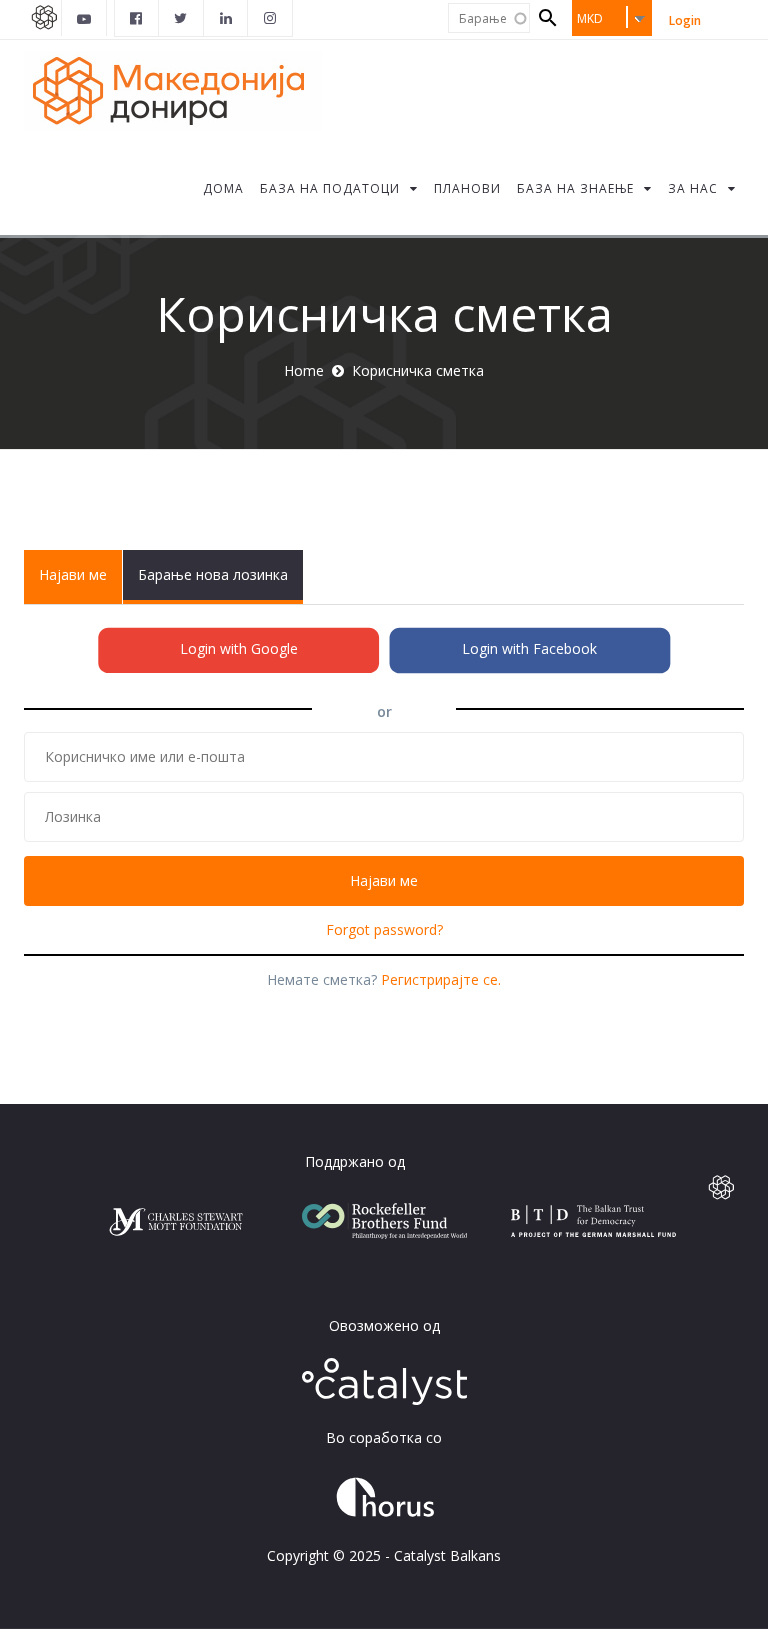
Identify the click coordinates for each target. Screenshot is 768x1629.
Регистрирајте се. (441, 979)
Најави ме (80, 584)
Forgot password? (384, 929)
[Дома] (173, 89)
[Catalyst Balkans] (137, 18)
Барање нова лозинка (213, 574)
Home (304, 370)
